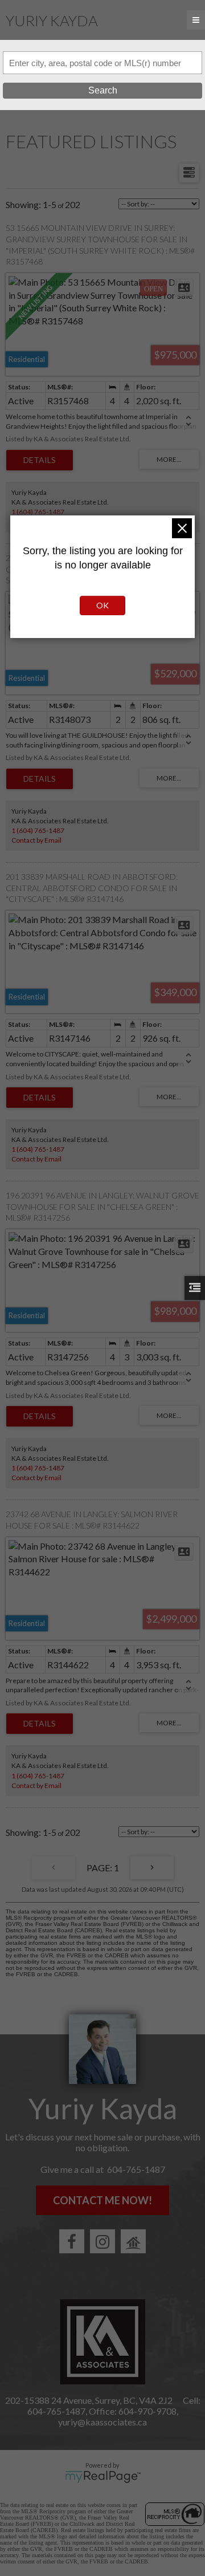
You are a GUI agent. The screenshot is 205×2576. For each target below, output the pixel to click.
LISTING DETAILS (40, 460)
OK (102, 605)
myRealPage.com (103, 2477)
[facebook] (72, 2241)
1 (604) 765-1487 (38, 512)
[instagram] (102, 2241)
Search (103, 90)
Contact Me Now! (102, 2200)
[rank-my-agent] (133, 2241)
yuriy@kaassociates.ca (102, 2422)
